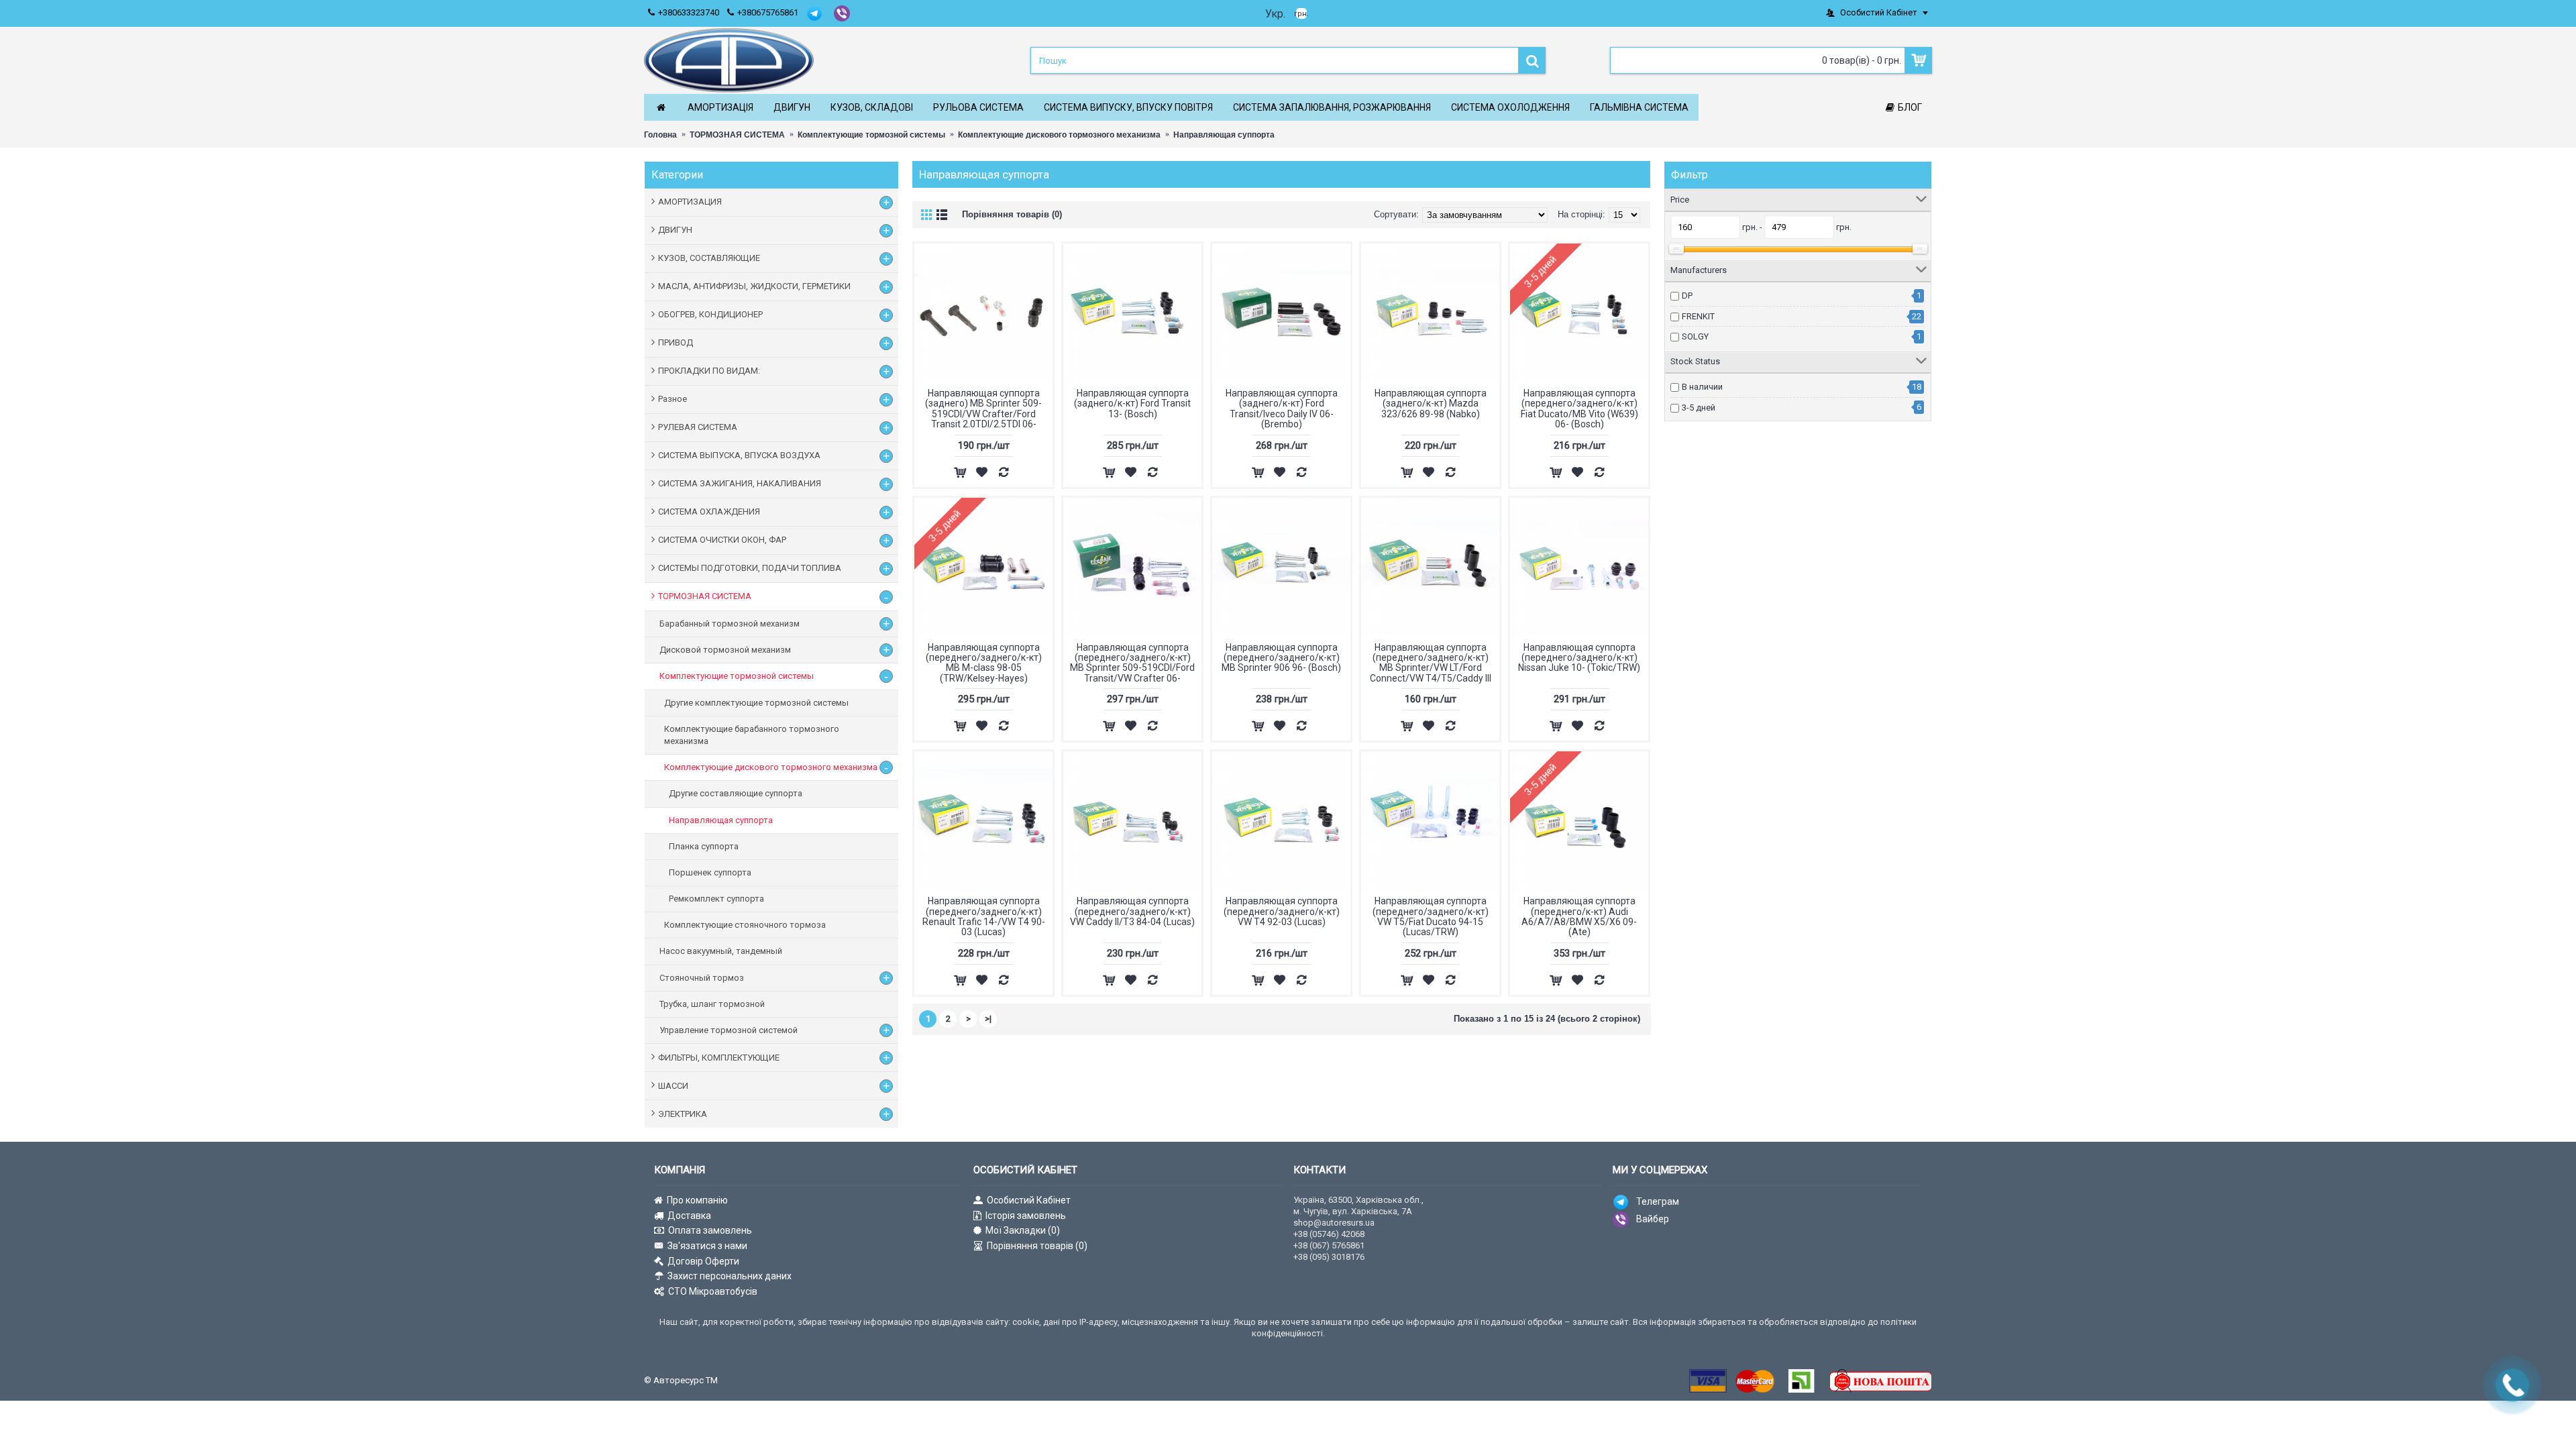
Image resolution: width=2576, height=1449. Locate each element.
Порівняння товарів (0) (1012, 214)
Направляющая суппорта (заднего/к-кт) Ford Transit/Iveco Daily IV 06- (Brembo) (1282, 409)
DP (1687, 296)
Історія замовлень (1026, 1216)
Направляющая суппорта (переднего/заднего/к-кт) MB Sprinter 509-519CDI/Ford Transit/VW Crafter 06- (1132, 663)
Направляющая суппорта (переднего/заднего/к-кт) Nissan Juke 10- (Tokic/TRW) (1579, 658)
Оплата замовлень (710, 1230)
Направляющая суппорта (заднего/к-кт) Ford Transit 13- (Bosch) (1132, 404)
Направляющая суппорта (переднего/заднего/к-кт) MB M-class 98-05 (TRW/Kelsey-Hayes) (984, 663)
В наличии (1702, 387)
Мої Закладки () (1023, 1230)
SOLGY (1695, 336)
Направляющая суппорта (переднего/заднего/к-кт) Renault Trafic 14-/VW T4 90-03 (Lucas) (984, 916)
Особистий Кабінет (1029, 1200)
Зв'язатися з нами (707, 1246)
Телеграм (1658, 1201)
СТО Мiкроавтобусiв (713, 1291)
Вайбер (1653, 1219)
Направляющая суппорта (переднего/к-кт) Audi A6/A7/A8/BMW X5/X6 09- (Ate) (1579, 916)
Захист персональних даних (730, 1276)
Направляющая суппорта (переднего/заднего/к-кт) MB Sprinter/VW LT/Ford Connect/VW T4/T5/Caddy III (1431, 663)
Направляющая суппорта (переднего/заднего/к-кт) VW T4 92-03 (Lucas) (1282, 911)
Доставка (689, 1216)
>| (988, 1019)
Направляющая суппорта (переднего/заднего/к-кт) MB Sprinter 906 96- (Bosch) (1281, 658)
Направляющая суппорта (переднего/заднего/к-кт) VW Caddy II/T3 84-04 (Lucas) (1132, 911)
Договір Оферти (703, 1261)
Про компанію (697, 1200)
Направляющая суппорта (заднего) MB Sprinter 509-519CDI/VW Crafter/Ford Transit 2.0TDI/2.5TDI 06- (983, 409)
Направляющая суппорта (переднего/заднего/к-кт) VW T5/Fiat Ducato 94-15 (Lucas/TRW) (1431, 916)
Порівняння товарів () (1037, 1246)
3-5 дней (1699, 408)
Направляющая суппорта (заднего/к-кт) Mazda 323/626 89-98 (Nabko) (1431, 404)
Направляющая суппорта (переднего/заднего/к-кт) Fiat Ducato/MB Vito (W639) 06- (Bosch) (1579, 409)
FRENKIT (1698, 316)
